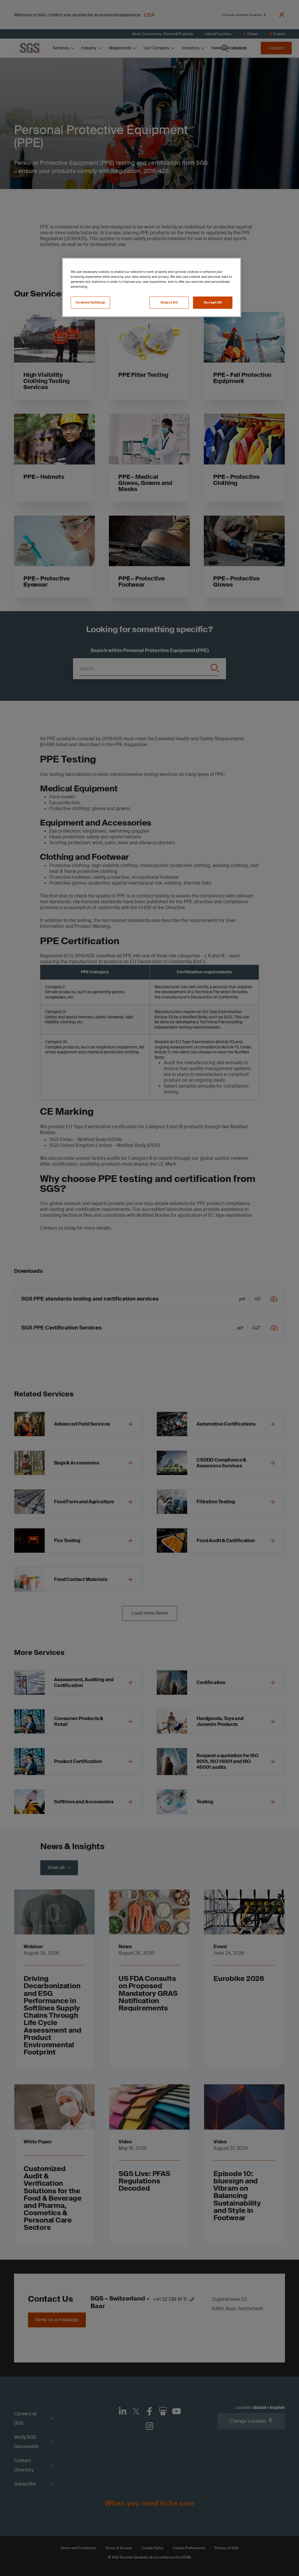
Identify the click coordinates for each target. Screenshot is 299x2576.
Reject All (169, 303)
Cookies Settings (90, 303)
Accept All (213, 303)
